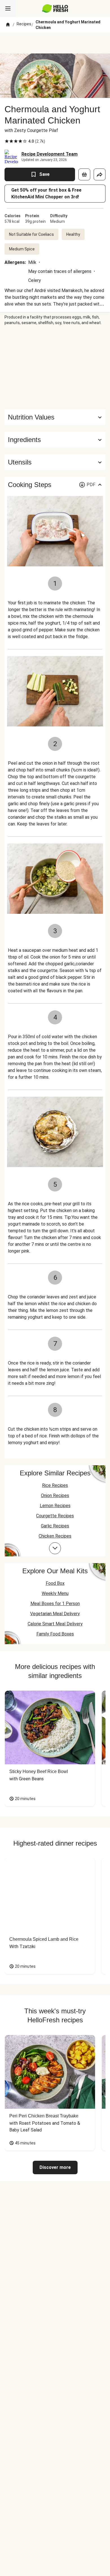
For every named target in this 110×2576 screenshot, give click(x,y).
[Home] (8, 25)
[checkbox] (7, 141)
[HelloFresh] (55, 8)
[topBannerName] (55, 43)
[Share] (100, 174)
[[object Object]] (84, 174)
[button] (55, 440)
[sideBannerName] (55, 367)
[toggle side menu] (8, 8)
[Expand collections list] (55, 1548)
